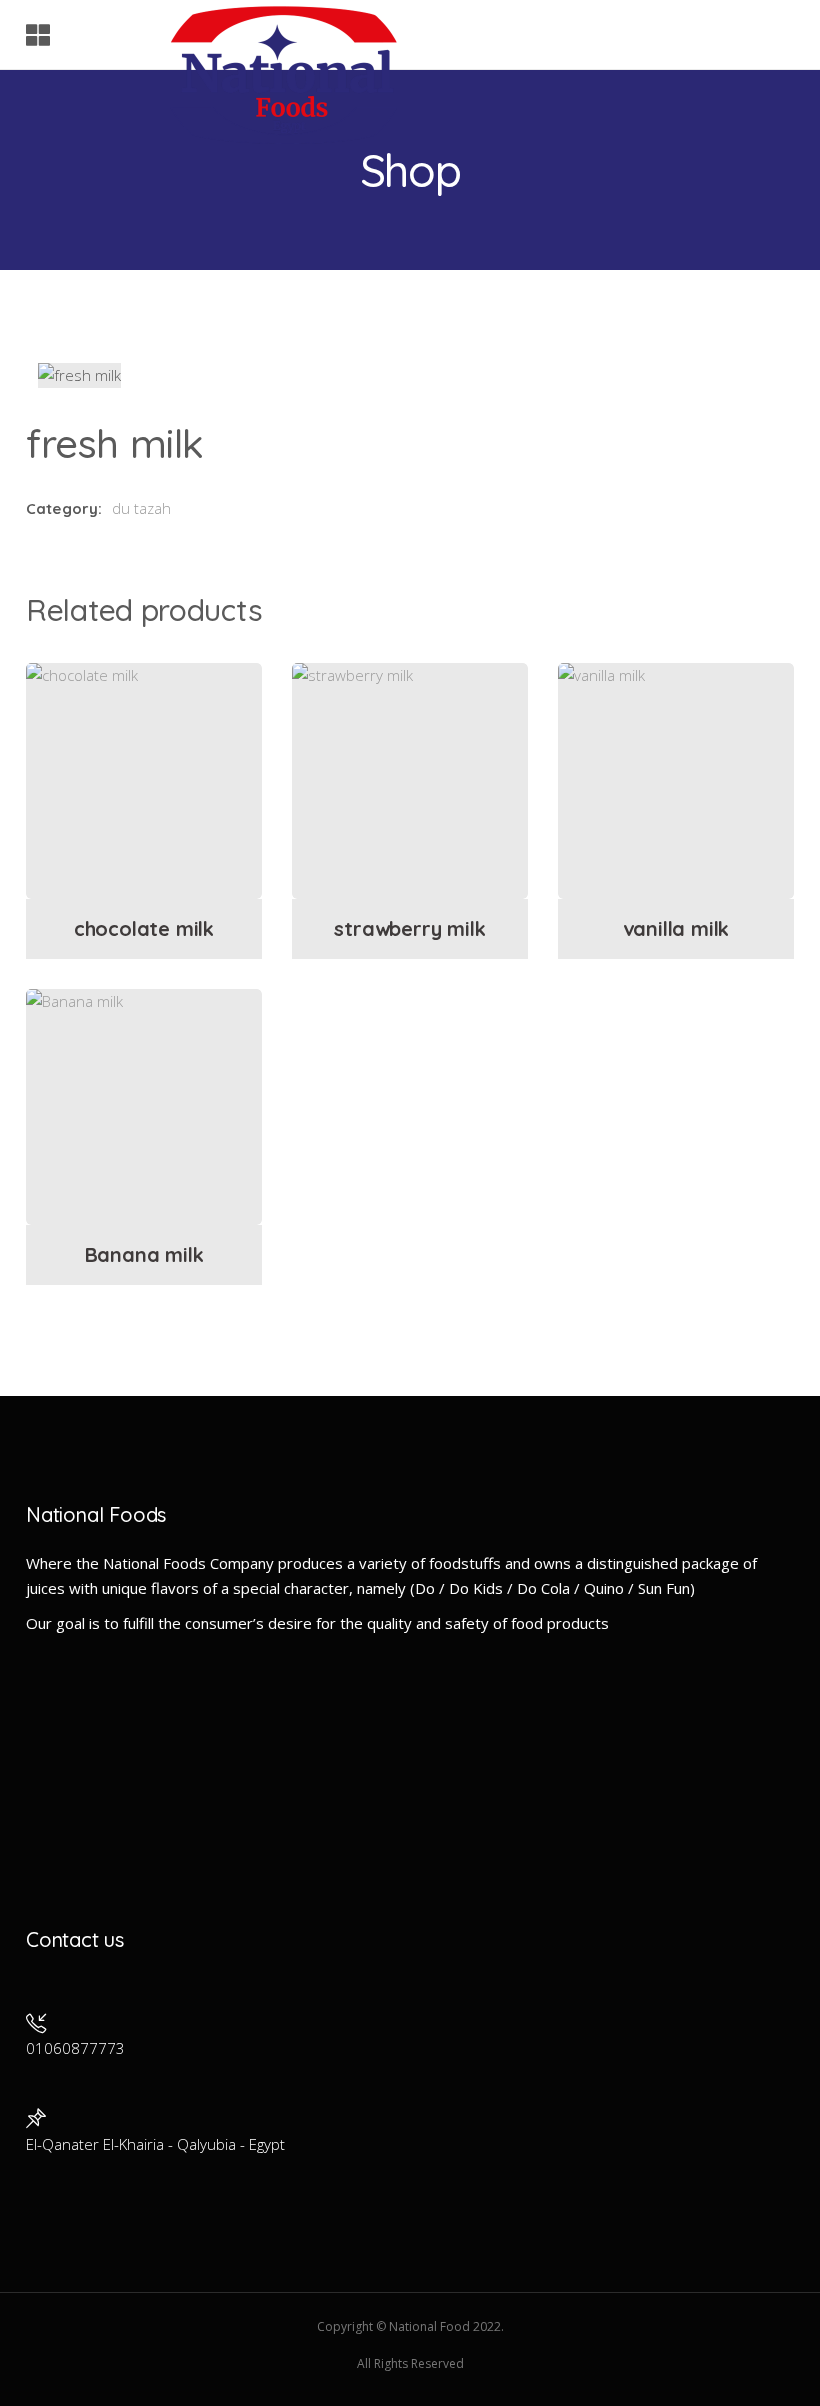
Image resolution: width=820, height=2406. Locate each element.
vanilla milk (676, 928)
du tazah (141, 508)
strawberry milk (409, 928)
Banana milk (144, 1254)
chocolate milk (144, 928)
